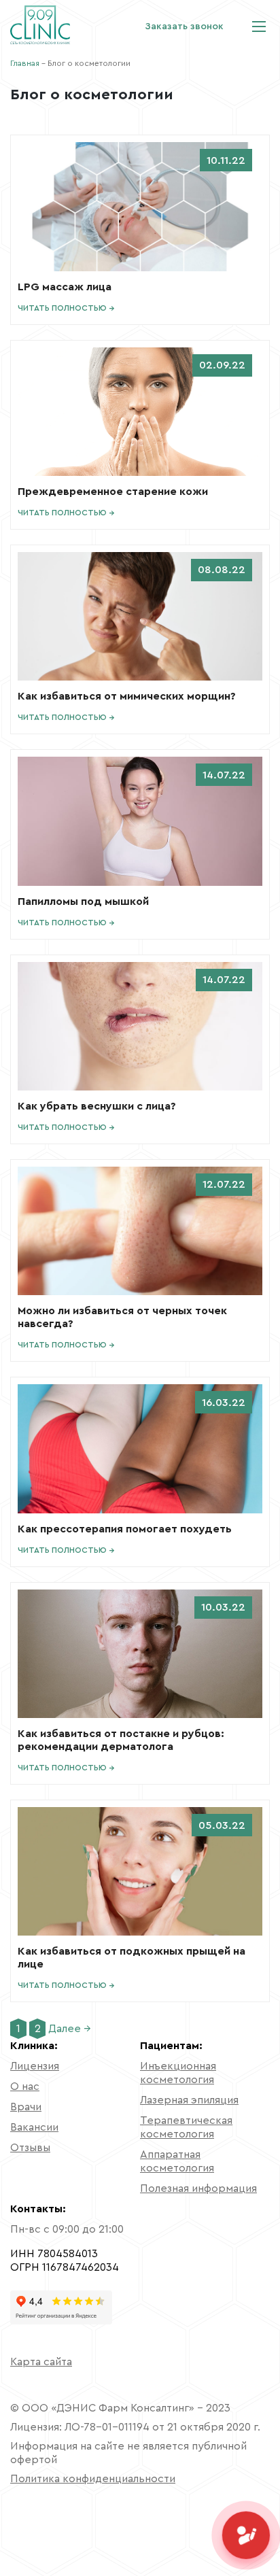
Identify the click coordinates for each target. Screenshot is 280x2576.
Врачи (26, 2107)
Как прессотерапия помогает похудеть (125, 1529)
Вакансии (34, 2127)
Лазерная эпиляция (189, 2100)
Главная (25, 63)
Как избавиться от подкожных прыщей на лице (132, 1958)
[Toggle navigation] (259, 27)
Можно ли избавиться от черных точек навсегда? (122, 1317)
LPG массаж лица (65, 287)
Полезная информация (198, 2188)
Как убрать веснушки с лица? (97, 1106)
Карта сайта (41, 2362)
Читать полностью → (66, 308)
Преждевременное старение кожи (113, 492)
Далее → (70, 2029)
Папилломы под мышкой (83, 901)
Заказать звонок (184, 27)
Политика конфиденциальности (93, 2479)
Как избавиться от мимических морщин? (127, 696)
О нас (25, 2086)
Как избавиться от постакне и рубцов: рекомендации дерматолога (121, 1740)
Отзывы (30, 2148)
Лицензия (35, 2066)
